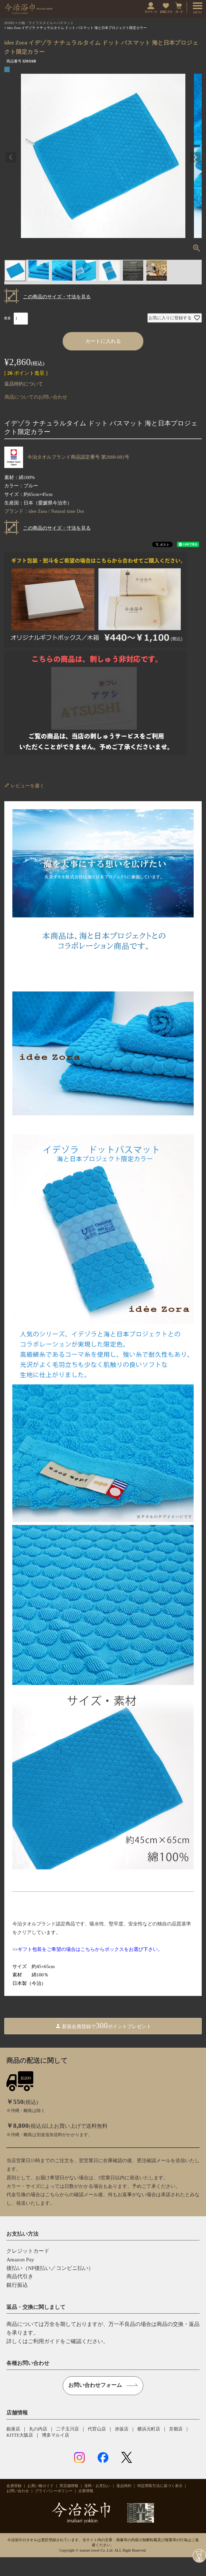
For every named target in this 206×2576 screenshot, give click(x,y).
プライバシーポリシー (54, 2491)
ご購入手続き (199, 2556)
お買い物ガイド (41, 2486)
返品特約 (124, 2486)
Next (195, 157)
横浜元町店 (149, 2429)
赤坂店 (122, 2429)
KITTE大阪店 (20, 2435)
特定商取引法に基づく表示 (160, 2486)
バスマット (65, 23)
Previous (11, 157)
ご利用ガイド (44, 2341)
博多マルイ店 (56, 2435)
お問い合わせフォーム (95, 2385)
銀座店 (13, 2429)
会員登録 (14, 2486)
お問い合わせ (18, 2491)
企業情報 (86, 2491)
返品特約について (24, 384)
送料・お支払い (97, 2486)
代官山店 (97, 2429)
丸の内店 (38, 2429)
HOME (9, 23)
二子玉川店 (67, 2429)
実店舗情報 (69, 2486)
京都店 (176, 2429)
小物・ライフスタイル (35, 23)
